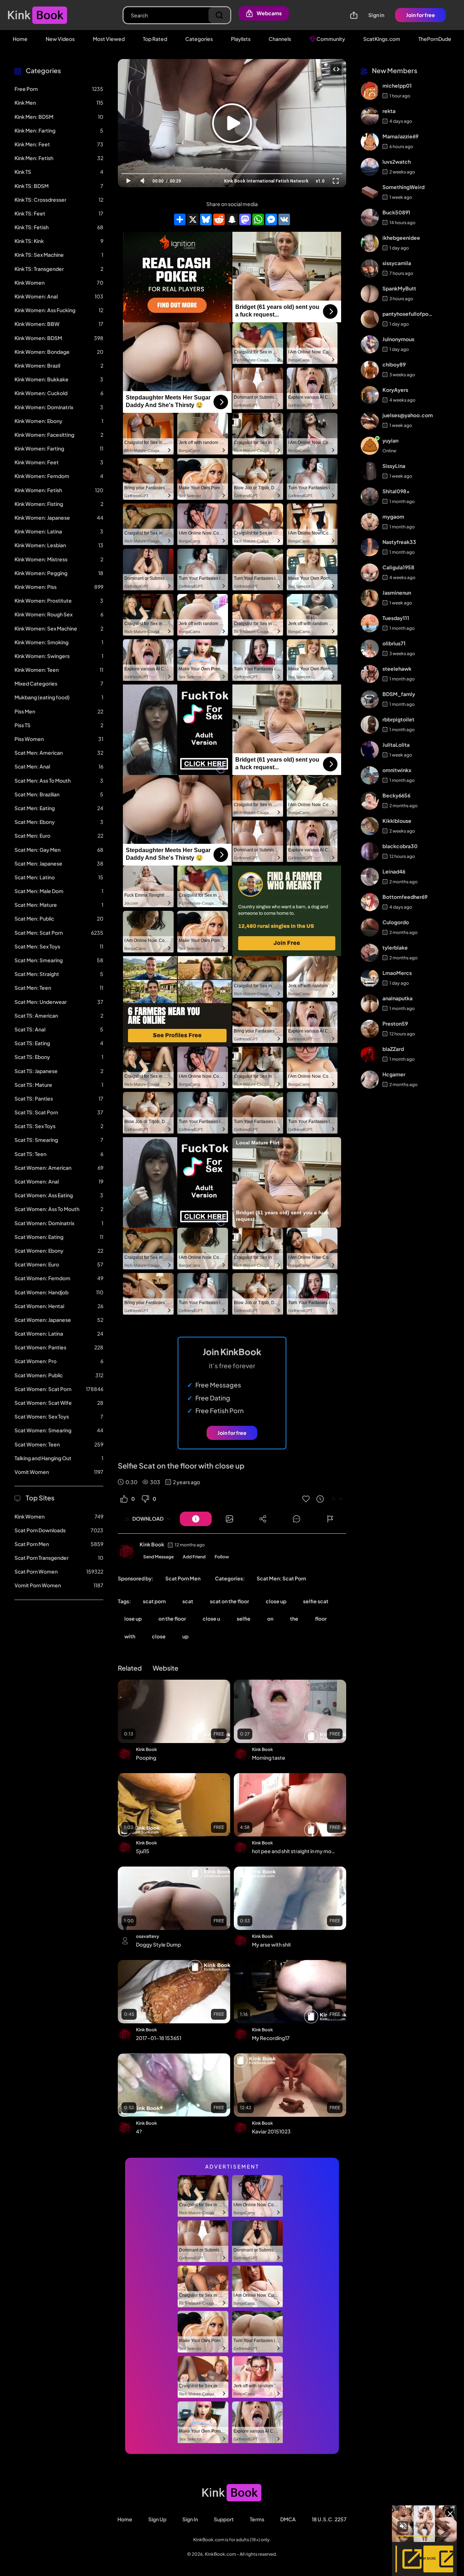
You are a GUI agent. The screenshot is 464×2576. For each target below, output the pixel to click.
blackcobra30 (400, 846)
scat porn (154, 1601)
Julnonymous (398, 339)
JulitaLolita (396, 745)
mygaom (393, 517)
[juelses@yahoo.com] (370, 420)
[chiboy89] (370, 370)
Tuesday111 (396, 618)
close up (276, 1601)
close (159, 1636)
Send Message (158, 1557)
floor (321, 1618)
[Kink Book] (127, 1551)
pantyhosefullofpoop (408, 314)
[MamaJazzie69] (370, 142)
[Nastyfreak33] (370, 547)
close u (211, 1618)
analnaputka (397, 998)
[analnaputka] (370, 1004)
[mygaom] (370, 522)
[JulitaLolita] (370, 750)
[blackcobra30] (370, 851)
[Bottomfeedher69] (370, 902)
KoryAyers (395, 390)
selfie (244, 1618)
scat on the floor (229, 1601)
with (130, 1636)
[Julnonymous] (370, 344)
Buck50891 (396, 213)
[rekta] (370, 116)
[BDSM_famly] (370, 699)
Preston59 (395, 1024)
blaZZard (393, 1049)
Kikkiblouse (397, 821)
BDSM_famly (399, 694)
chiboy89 (394, 365)
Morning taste (269, 1758)
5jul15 (143, 1851)
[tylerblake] (370, 953)
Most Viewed (109, 39)
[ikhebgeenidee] (370, 243)
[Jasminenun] (370, 598)
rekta (389, 111)
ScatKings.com (382, 39)
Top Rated (155, 39)
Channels (280, 39)
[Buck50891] (370, 218)
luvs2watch (397, 162)
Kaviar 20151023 (271, 2131)
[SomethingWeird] (370, 192)
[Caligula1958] (370, 573)
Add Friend (194, 1557)
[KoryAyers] (370, 395)
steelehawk (397, 669)
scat (188, 1601)
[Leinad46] (370, 877)
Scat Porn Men (183, 1578)
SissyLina (394, 466)
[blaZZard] (370, 1054)
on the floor (172, 1618)
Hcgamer (394, 1075)
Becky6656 (396, 796)
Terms (257, 2519)
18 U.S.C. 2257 (329, 2519)
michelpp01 (397, 86)
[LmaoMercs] (370, 978)
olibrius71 (394, 644)
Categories (199, 39)
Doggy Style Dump (158, 1944)
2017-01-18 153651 (159, 2038)
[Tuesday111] (370, 623)
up (185, 1636)
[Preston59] (370, 1029)
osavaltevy (148, 1936)
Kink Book (152, 1544)
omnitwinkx (397, 770)
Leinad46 (394, 872)
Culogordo (396, 922)
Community (330, 39)
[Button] (196, 1519)
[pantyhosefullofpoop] (370, 319)
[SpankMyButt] (370, 294)
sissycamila (397, 263)
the (294, 1618)
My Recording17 (271, 2038)
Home (20, 39)
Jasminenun (397, 593)
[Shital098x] (370, 497)
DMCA (288, 2519)
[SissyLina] (370, 471)
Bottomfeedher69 (405, 897)
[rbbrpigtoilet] (370, 725)
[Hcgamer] (370, 1080)
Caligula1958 (398, 567)
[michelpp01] (370, 91)
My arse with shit (272, 1944)
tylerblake (395, 948)
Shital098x (396, 491)
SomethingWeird (403, 187)
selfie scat (316, 1601)
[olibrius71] (370, 649)
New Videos (60, 39)
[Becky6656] (370, 801)
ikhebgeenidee (401, 238)
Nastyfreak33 (399, 542)
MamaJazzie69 (400, 137)
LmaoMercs (397, 973)
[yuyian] (370, 446)
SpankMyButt (399, 289)
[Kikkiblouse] (370, 826)
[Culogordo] (370, 927)
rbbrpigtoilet (398, 720)
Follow (222, 1557)
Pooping (146, 1758)
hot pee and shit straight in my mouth (294, 1851)
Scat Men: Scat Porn (281, 1578)
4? (139, 2131)
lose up (133, 1618)
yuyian (390, 441)
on (270, 1618)
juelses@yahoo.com (408, 415)
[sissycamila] (370, 268)
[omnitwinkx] (370, 775)
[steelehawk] (370, 674)
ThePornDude (435, 39)
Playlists (241, 39)
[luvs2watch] (370, 167)
